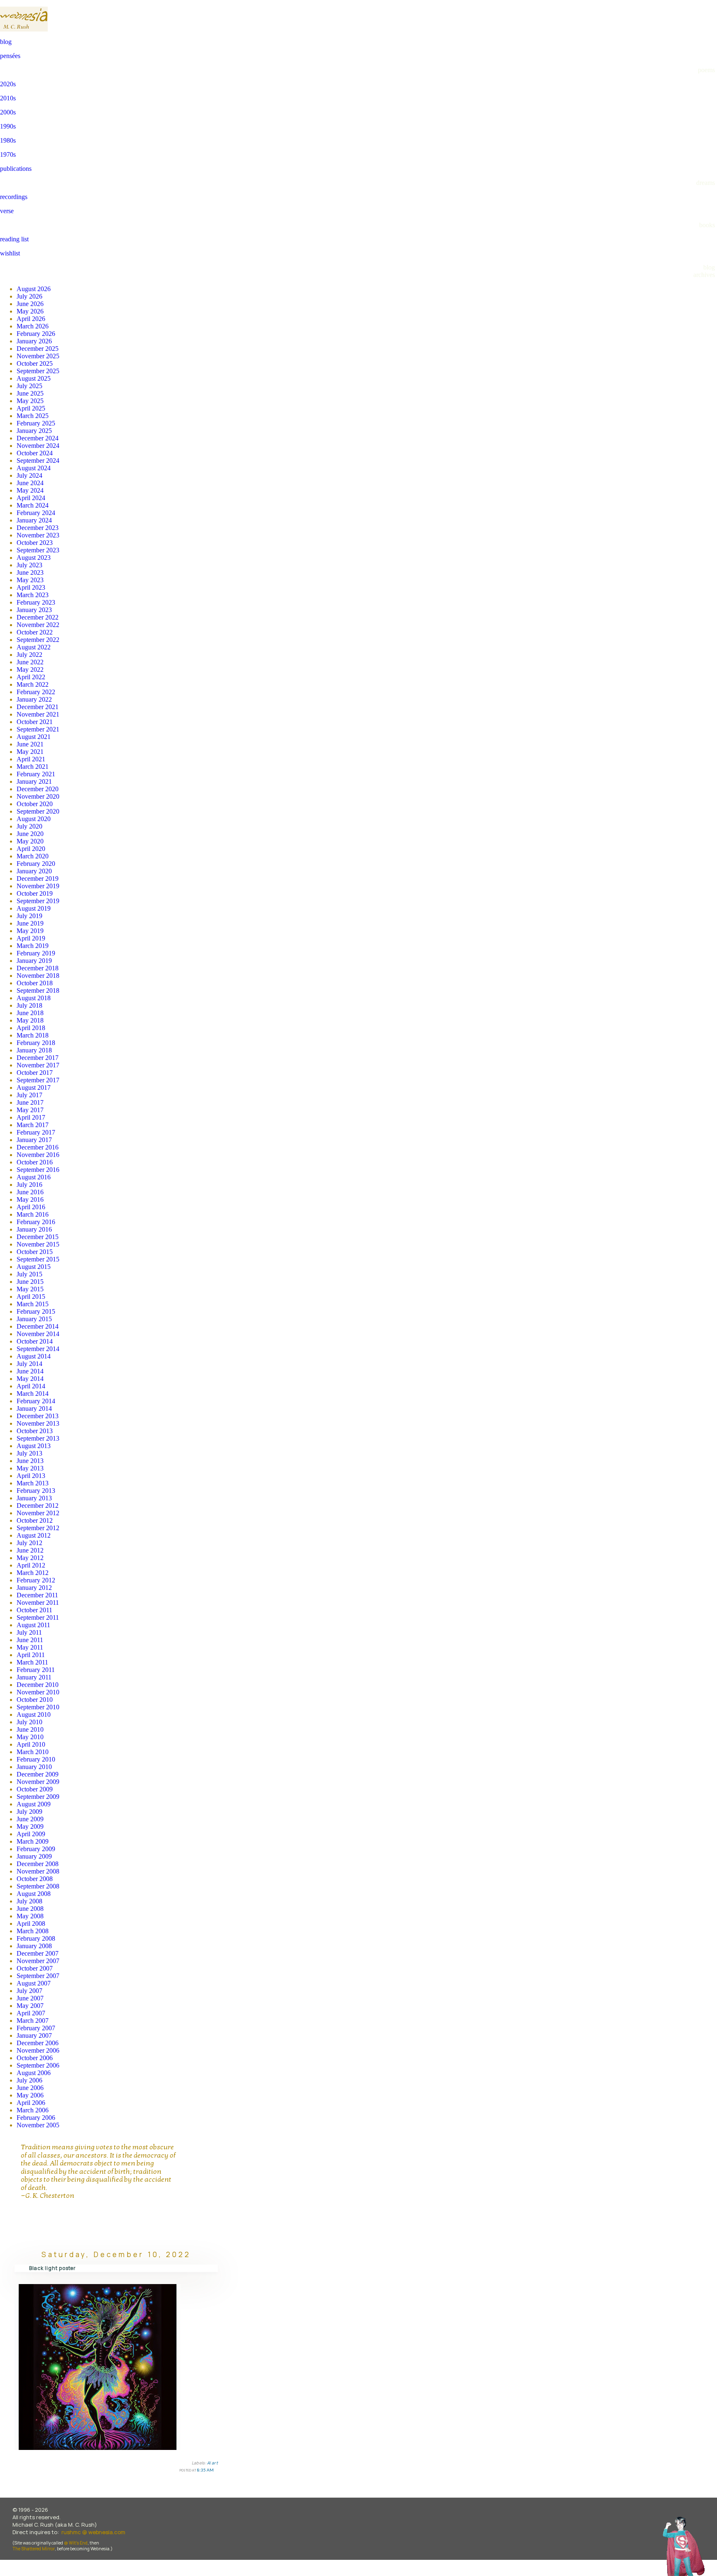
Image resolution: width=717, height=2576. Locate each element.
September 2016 (38, 1170)
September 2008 (38, 1886)
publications (16, 169)
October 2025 (35, 363)
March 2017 (33, 1125)
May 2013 (30, 1468)
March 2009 (33, 1841)
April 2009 (31, 1834)
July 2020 (29, 826)
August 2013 (34, 1446)
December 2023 (38, 528)
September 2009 (38, 1797)
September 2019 (38, 901)
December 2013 (38, 1416)
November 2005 (38, 2125)
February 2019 (36, 953)
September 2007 (38, 1976)
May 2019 (30, 931)
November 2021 (38, 714)
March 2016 (33, 1214)
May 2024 (30, 490)
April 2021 (31, 759)
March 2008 (33, 1931)
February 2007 (36, 2028)
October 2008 (35, 1879)
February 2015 (36, 1311)
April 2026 (31, 319)
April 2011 (31, 1655)
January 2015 (34, 1319)
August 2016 (34, 1177)
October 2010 (35, 1700)
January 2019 (34, 961)
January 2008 (34, 1946)
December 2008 (38, 1864)
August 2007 (34, 1983)
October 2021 (35, 722)
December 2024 (38, 438)
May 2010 (30, 1737)
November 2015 (38, 1244)
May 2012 (30, 1558)
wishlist (10, 253)
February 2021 (36, 774)
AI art (212, 2463)
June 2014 (30, 1371)
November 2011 (38, 1603)
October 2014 (35, 1341)
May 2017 (30, 1110)
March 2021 (33, 767)
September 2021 (38, 729)
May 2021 (30, 752)
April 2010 (31, 1744)
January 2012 (34, 1588)
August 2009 (34, 1804)
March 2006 (33, 2110)
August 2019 (34, 908)
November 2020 (38, 796)
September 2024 (38, 461)
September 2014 (38, 1349)
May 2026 (30, 311)
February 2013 (36, 1491)
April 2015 (31, 1297)
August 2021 (34, 737)
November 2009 (38, 1782)
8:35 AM (205, 2470)
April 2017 (31, 1117)
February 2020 (36, 864)
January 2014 (34, 1408)
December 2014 (38, 1326)
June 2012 (30, 1550)
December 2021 (38, 707)
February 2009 (36, 1849)
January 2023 (34, 610)
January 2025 (34, 431)
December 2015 (38, 1237)
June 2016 (30, 1192)
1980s (8, 140)
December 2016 (38, 1147)
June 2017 (30, 1102)
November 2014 (38, 1334)
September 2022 (38, 640)
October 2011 (34, 1610)
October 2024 (35, 453)
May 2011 (30, 1647)
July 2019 (29, 916)
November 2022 (38, 625)
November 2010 (38, 1692)
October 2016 (35, 1162)
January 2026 (34, 341)
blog (6, 42)
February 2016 (36, 1222)
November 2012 (38, 1513)
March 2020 (33, 856)
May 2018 (30, 1020)
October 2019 (35, 893)
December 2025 (38, 349)
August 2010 (34, 1714)
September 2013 (38, 1438)
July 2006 (29, 2080)
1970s (8, 154)
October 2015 (35, 1252)
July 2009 (29, 1812)
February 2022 (36, 692)
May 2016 (30, 1199)
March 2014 (33, 1394)
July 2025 (29, 386)
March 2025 (33, 416)
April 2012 (31, 1565)
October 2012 (35, 1520)
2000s (8, 112)
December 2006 (38, 2043)
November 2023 (38, 535)
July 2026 (29, 296)
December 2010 (38, 1685)
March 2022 (33, 684)
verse (7, 211)
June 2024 (30, 483)
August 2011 (33, 1625)
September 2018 (38, 990)
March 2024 (33, 505)
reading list (14, 239)
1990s (8, 126)
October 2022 (35, 632)
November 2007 (38, 1961)
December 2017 (38, 1058)
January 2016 (34, 1229)
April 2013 (31, 1476)
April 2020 (31, 849)
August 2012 (34, 1535)
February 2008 (36, 1938)
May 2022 (30, 670)
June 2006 (30, 2088)
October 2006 (35, 2058)
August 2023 (34, 558)
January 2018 (34, 1050)
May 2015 (30, 1289)
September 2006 (38, 2065)
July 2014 (29, 1364)
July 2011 (29, 1632)
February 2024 (36, 513)
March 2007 (33, 2021)
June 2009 (30, 1819)
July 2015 (29, 1274)
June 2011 (30, 1640)
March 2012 (33, 1573)
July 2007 (29, 1991)
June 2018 (30, 1013)
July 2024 (29, 475)
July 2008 (29, 1901)
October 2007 (35, 1968)
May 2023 (30, 580)
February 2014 (36, 1401)
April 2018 (31, 1028)
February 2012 (36, 1580)
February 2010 (36, 1759)
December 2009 (38, 1774)
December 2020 (38, 789)
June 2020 (30, 834)
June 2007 (30, 1998)
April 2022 (31, 677)
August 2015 (34, 1267)
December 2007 (38, 1953)
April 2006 (31, 2103)
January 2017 (34, 1140)
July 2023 (29, 565)
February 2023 (36, 602)
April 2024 (31, 498)
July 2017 (29, 1095)
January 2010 (34, 1767)
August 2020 (34, 819)
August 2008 (34, 1894)
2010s (8, 98)
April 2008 (31, 1923)
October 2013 (35, 1431)
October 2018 (35, 983)
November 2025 (38, 356)
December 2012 (38, 1506)
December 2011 (37, 1595)
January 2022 (34, 699)
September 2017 (38, 1080)
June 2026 (30, 304)
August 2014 (34, 1356)
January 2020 (34, 871)
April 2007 (31, 2013)
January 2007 (34, 2035)
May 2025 (30, 401)
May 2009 (30, 1826)
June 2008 (30, 1909)
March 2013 (33, 1483)
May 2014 (30, 1379)
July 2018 (29, 1005)
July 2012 (29, 1543)
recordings (14, 197)
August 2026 (34, 289)
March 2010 (33, 1752)
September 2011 (38, 1617)
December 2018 (38, 968)
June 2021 (30, 744)
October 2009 (35, 1789)
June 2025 (30, 393)
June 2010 (30, 1729)
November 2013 (38, 1423)
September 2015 (38, 1259)
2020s (8, 84)
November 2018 (38, 976)
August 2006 (34, 2073)
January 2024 (34, 520)
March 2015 (33, 1304)
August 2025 (34, 378)
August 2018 (34, 998)
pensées (10, 56)
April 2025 (31, 408)
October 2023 (35, 543)
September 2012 (38, 1528)
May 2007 (30, 2006)
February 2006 (36, 2118)
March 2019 (33, 946)
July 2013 (29, 1453)
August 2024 (34, 468)
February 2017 (36, 1132)
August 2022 (34, 647)
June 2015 (30, 1282)
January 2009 (34, 1856)
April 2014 (31, 1386)
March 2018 (33, 1035)
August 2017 (34, 1088)
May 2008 (30, 1916)
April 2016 (31, 1207)
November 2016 (38, 1155)
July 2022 (29, 655)
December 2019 (38, 879)
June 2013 (30, 1461)
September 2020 (38, 811)
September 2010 (38, 1707)
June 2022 (30, 662)
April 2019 (31, 938)
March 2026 (33, 326)
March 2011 (32, 1662)
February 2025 (36, 423)
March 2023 (33, 595)
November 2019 (38, 886)
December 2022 (38, 617)
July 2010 (29, 1722)
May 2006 (30, 2095)
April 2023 (31, 587)
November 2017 (38, 1065)
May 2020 (30, 841)
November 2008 (38, 1871)
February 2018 (36, 1043)
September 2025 (38, 371)
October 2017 (35, 1073)
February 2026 (36, 334)
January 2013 (34, 1498)
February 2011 (36, 1670)
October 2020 (35, 804)
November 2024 (38, 446)
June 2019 (30, 923)
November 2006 (38, 2050)
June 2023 (30, 572)
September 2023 (38, 550)
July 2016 (29, 1185)
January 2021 (34, 781)
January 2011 (34, 1677)
